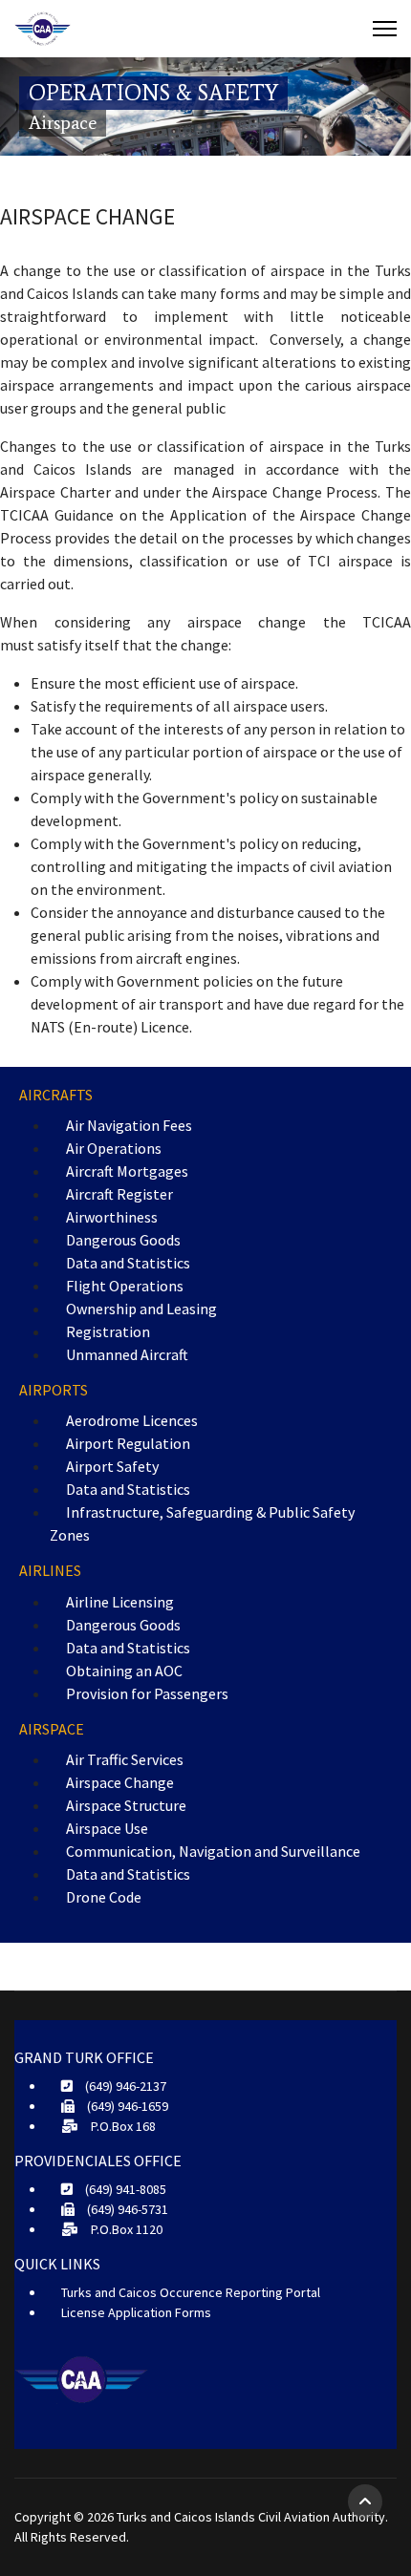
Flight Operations (125, 1286)
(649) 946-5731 (126, 2209)
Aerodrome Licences (132, 1420)
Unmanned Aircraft (127, 1354)
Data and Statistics (128, 1263)
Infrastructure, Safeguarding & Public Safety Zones (202, 1523)
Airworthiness (112, 1217)
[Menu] (385, 29)
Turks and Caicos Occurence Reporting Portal (191, 2292)
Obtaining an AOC (124, 1671)
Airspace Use (107, 1828)
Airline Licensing (120, 1602)
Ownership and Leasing (141, 1309)
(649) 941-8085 (124, 2189)
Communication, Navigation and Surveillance (213, 1851)
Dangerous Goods (123, 1240)
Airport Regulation (128, 1443)
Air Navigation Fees (129, 1125)
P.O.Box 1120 (125, 2229)
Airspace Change (120, 1782)
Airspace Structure (126, 1805)
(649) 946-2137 (124, 2086)
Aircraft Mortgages (127, 1171)
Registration (108, 1331)
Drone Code (104, 1897)
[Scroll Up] (365, 2501)
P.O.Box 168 (122, 2126)
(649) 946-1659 (126, 2106)
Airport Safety (112, 1466)
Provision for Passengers (147, 1693)
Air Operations (114, 1148)
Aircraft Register (119, 1194)
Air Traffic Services (125, 1759)
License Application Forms (136, 2312)
